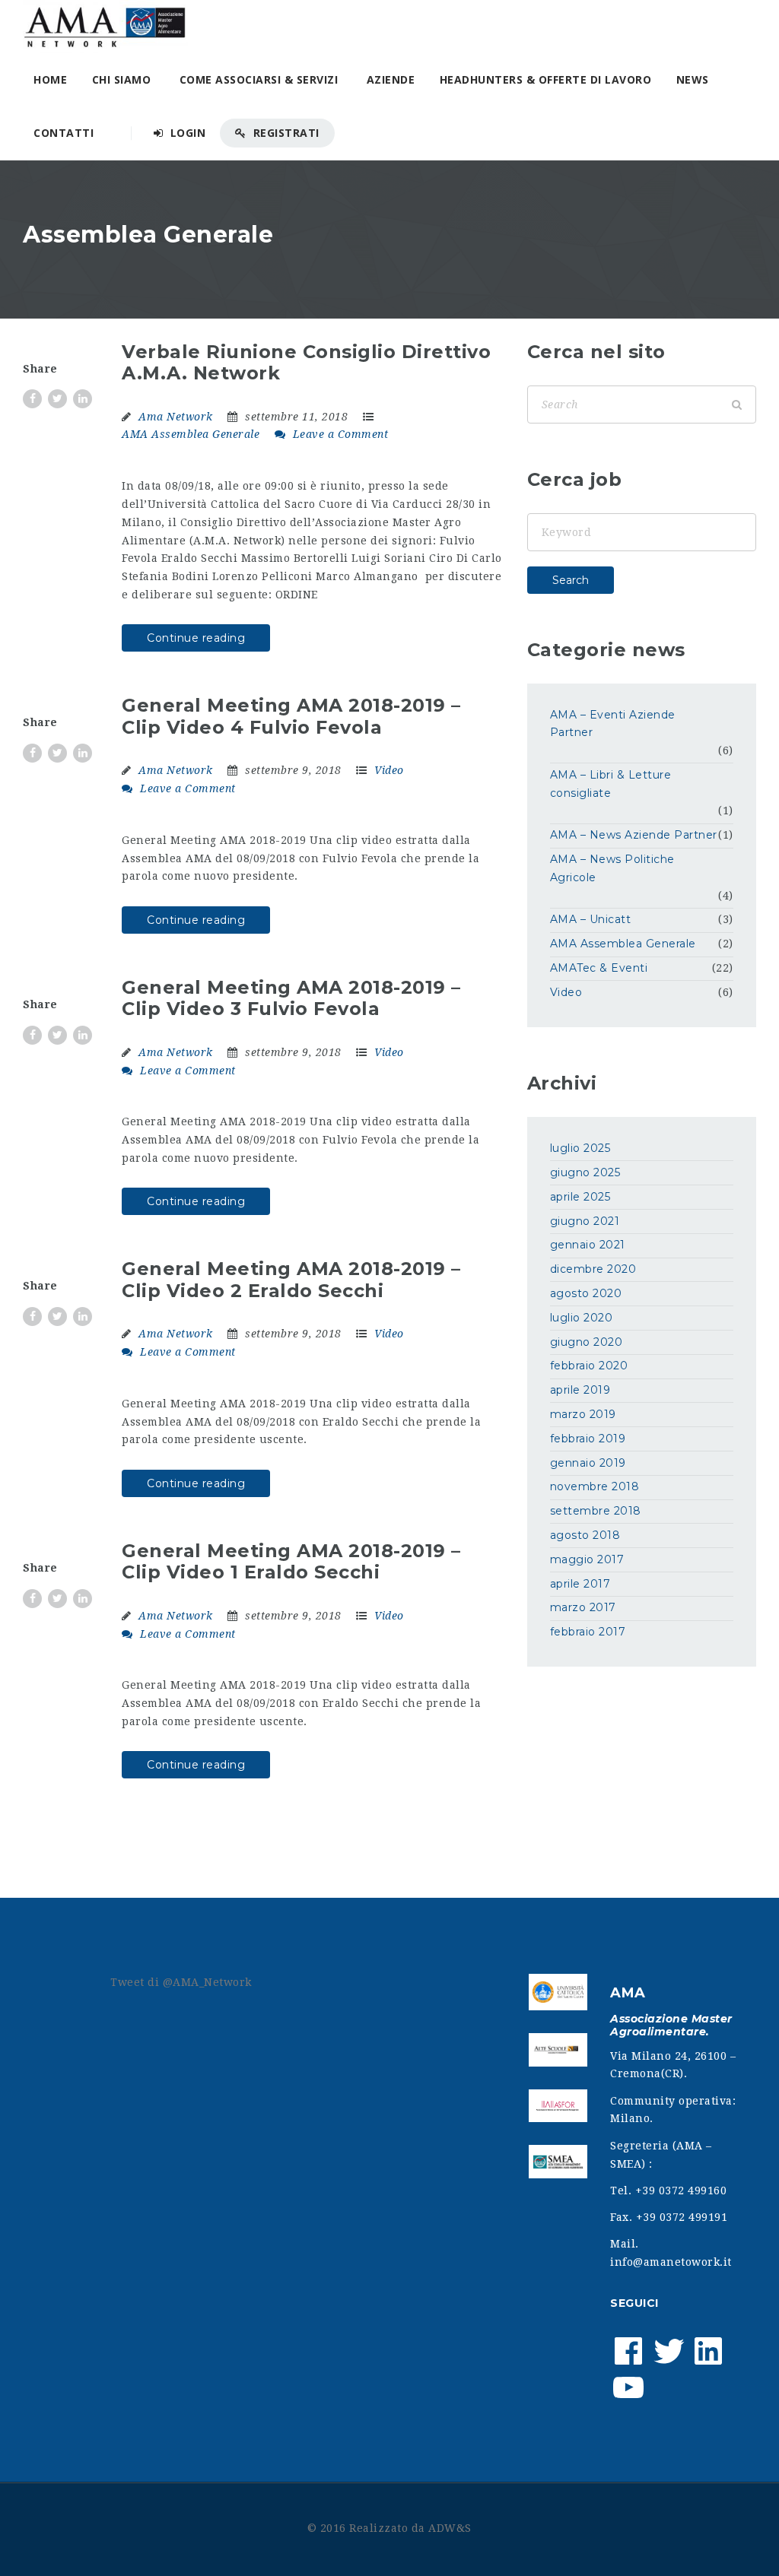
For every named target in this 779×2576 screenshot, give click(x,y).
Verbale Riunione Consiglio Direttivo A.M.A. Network (306, 363)
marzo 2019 (583, 1414)
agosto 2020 (586, 1293)
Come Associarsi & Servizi (259, 79)
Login (186, 133)
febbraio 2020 (589, 1366)
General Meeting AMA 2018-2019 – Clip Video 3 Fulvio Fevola (291, 998)
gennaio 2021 (588, 1245)
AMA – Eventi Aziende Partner (613, 724)
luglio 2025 (580, 1148)
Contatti (64, 133)
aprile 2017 (580, 1584)
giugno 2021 (585, 1221)
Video (389, 770)
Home (50, 79)
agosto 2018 (585, 1535)
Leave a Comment (339, 434)
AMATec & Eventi (599, 968)
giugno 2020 (587, 1342)
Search (571, 580)
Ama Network (176, 417)
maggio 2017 (587, 1559)
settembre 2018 (596, 1511)
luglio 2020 (582, 1318)
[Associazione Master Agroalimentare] (105, 27)
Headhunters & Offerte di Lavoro (546, 79)
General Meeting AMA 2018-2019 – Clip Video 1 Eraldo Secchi (291, 1562)
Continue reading (196, 638)
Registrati (285, 133)
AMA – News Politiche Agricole (612, 868)
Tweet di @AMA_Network (181, 1982)
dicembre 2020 (593, 1269)
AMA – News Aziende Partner (634, 835)
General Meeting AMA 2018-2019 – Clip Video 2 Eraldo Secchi (291, 1280)
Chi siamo (122, 79)
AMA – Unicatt (591, 919)
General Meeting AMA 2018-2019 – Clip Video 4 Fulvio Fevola (291, 716)
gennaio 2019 (588, 1463)
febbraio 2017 (588, 1632)
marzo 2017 (583, 1607)
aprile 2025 (580, 1197)
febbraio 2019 (588, 1439)
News (693, 79)
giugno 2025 (585, 1172)
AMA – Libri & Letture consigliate (611, 784)
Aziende (391, 79)
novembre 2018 (595, 1486)
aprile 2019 (580, 1390)
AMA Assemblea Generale (191, 434)
